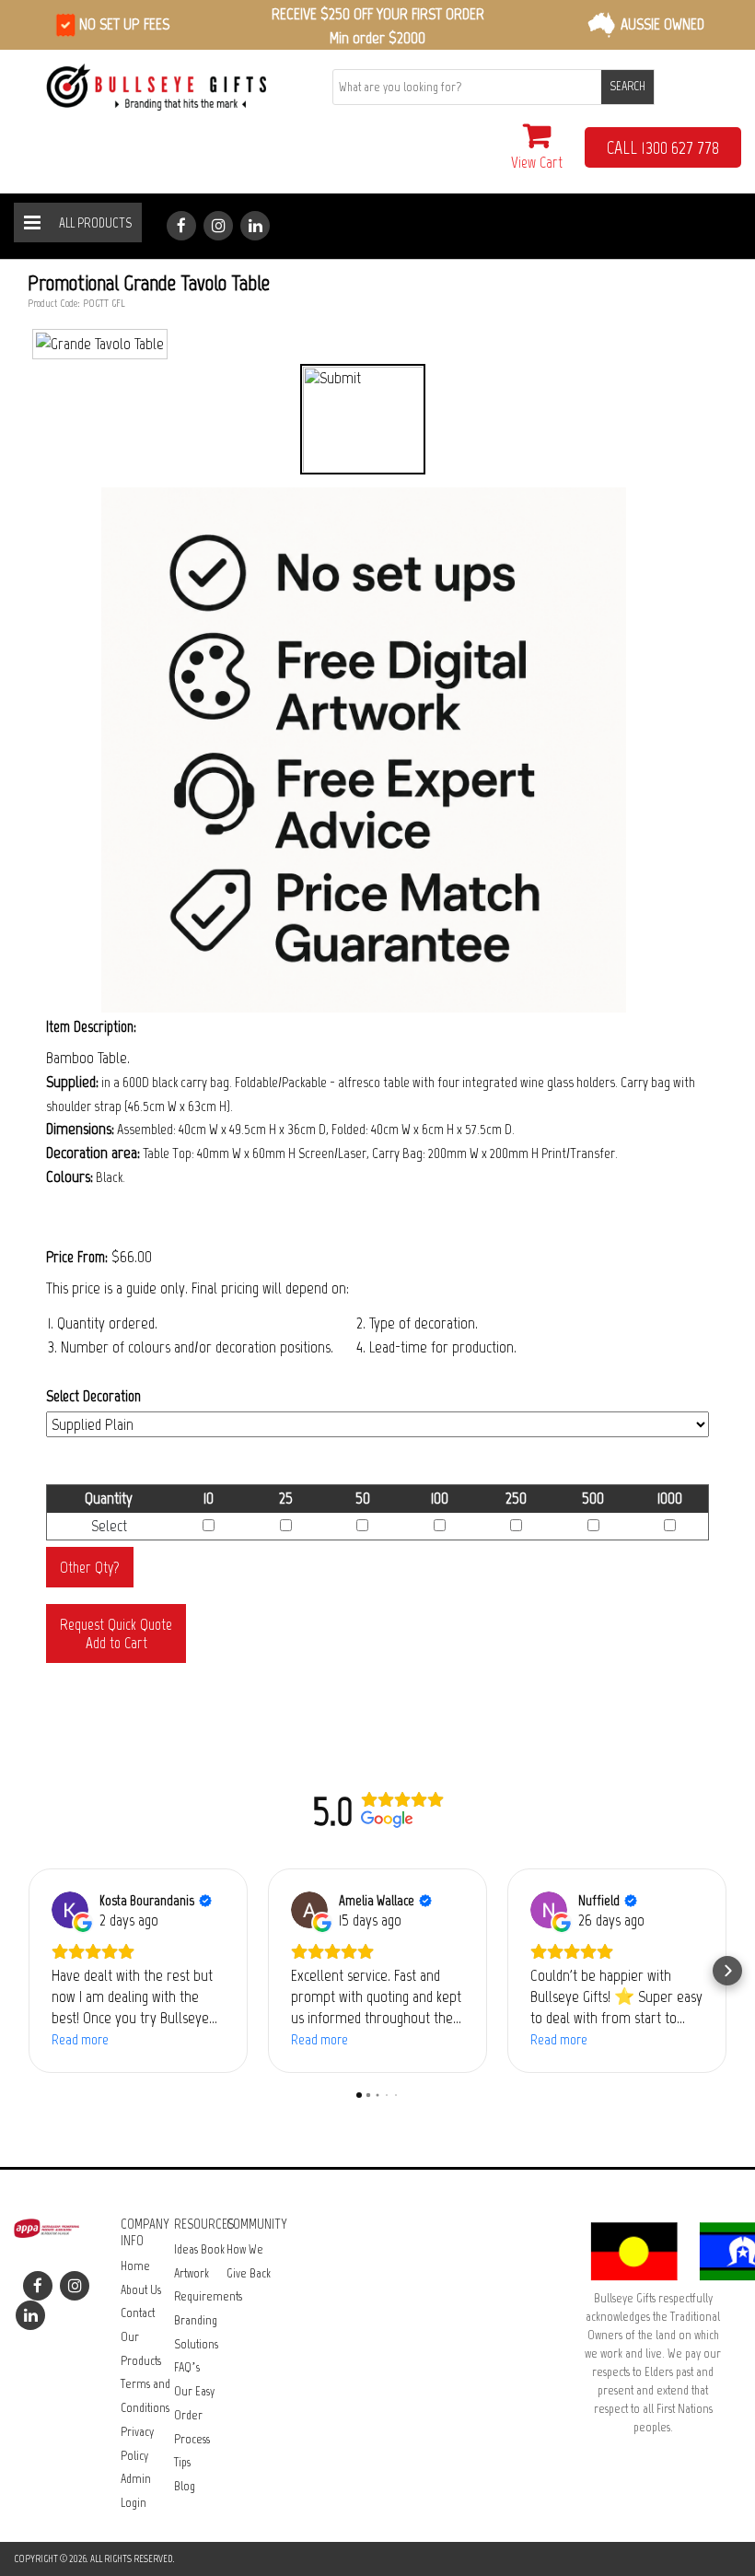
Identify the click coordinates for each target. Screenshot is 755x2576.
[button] (28, 1971)
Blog (185, 2486)
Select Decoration (93, 1396)
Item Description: (91, 1026)
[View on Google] (70, 1910)
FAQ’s (187, 2367)
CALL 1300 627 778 (663, 147)
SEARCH (627, 86)
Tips (182, 2462)
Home (135, 2266)
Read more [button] (80, 2039)
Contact (138, 2313)
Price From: (77, 1257)
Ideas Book (199, 2249)
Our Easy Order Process (194, 2415)
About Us (141, 2290)
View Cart (537, 162)
